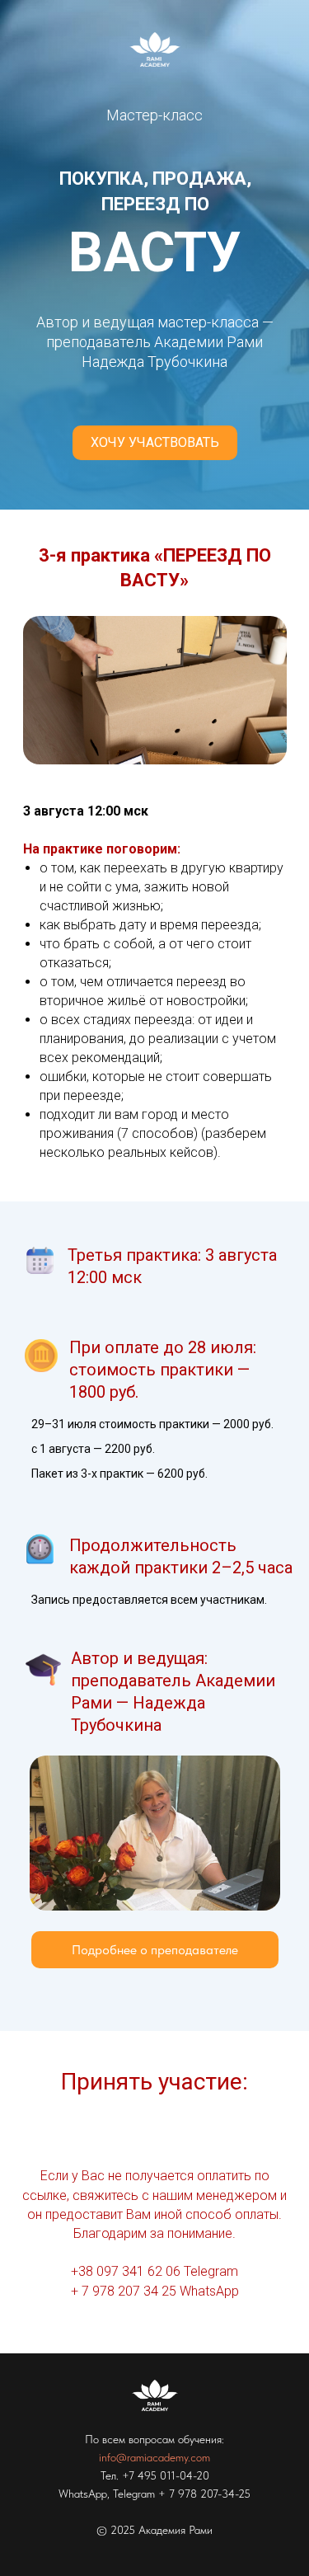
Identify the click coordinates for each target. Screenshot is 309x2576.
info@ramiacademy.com (154, 2457)
